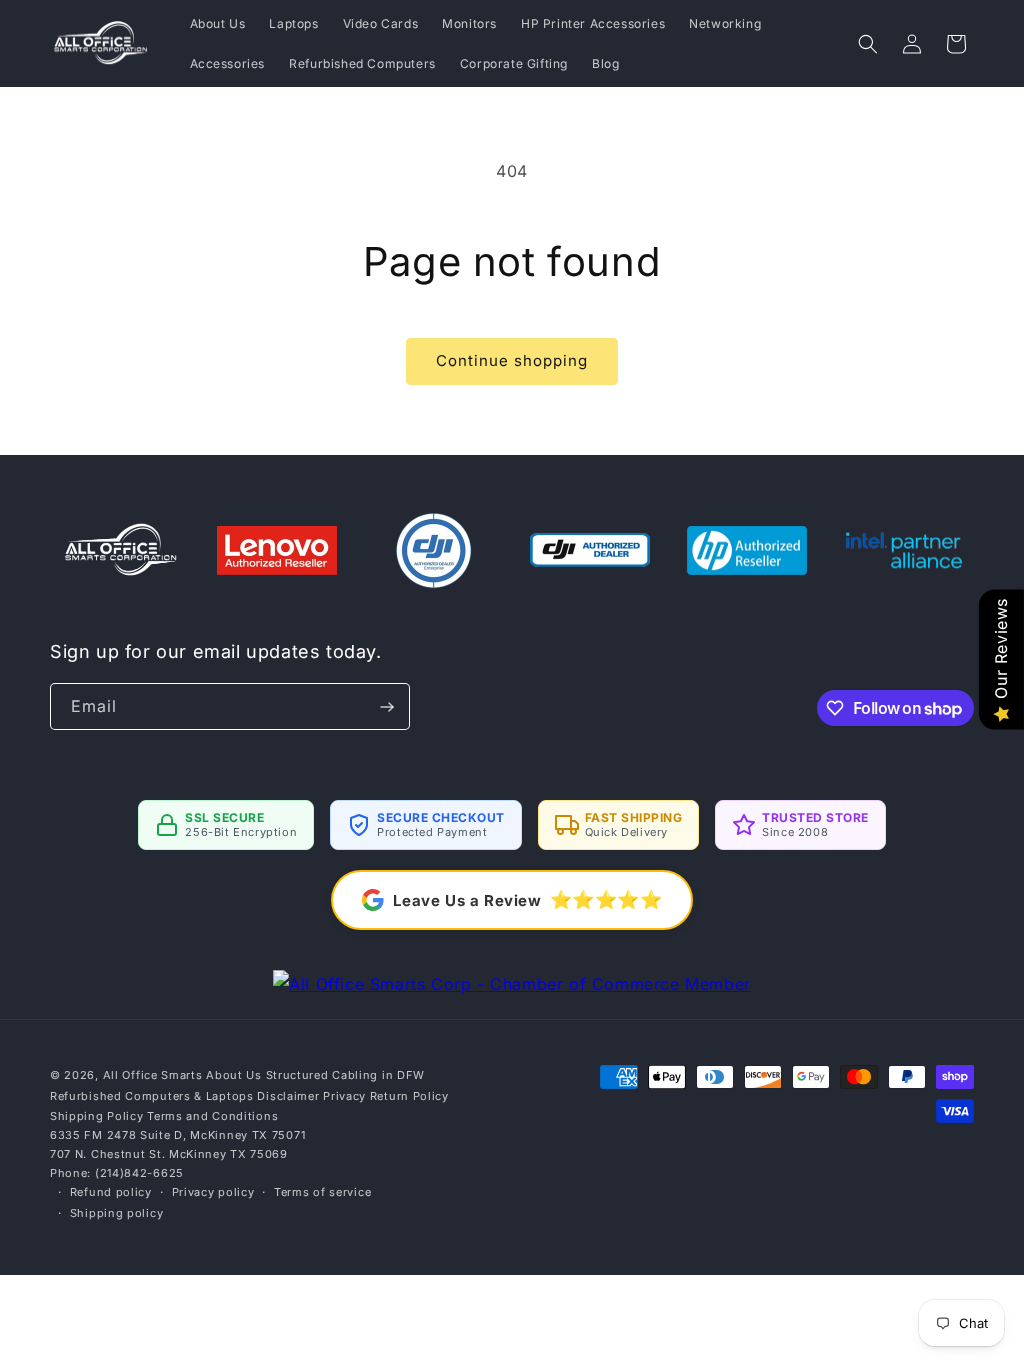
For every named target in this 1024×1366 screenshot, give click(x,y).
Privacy (344, 1096)
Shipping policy (117, 1213)
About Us (234, 1075)
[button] (868, 44)
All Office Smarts (153, 1075)
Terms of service (322, 1192)
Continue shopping (512, 360)
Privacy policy (213, 1192)
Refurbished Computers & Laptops (152, 1096)
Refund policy (111, 1192)
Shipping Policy (97, 1116)
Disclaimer (288, 1096)
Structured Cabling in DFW (346, 1075)
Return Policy (409, 1096)
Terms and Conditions (212, 1116)
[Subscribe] (387, 706)
